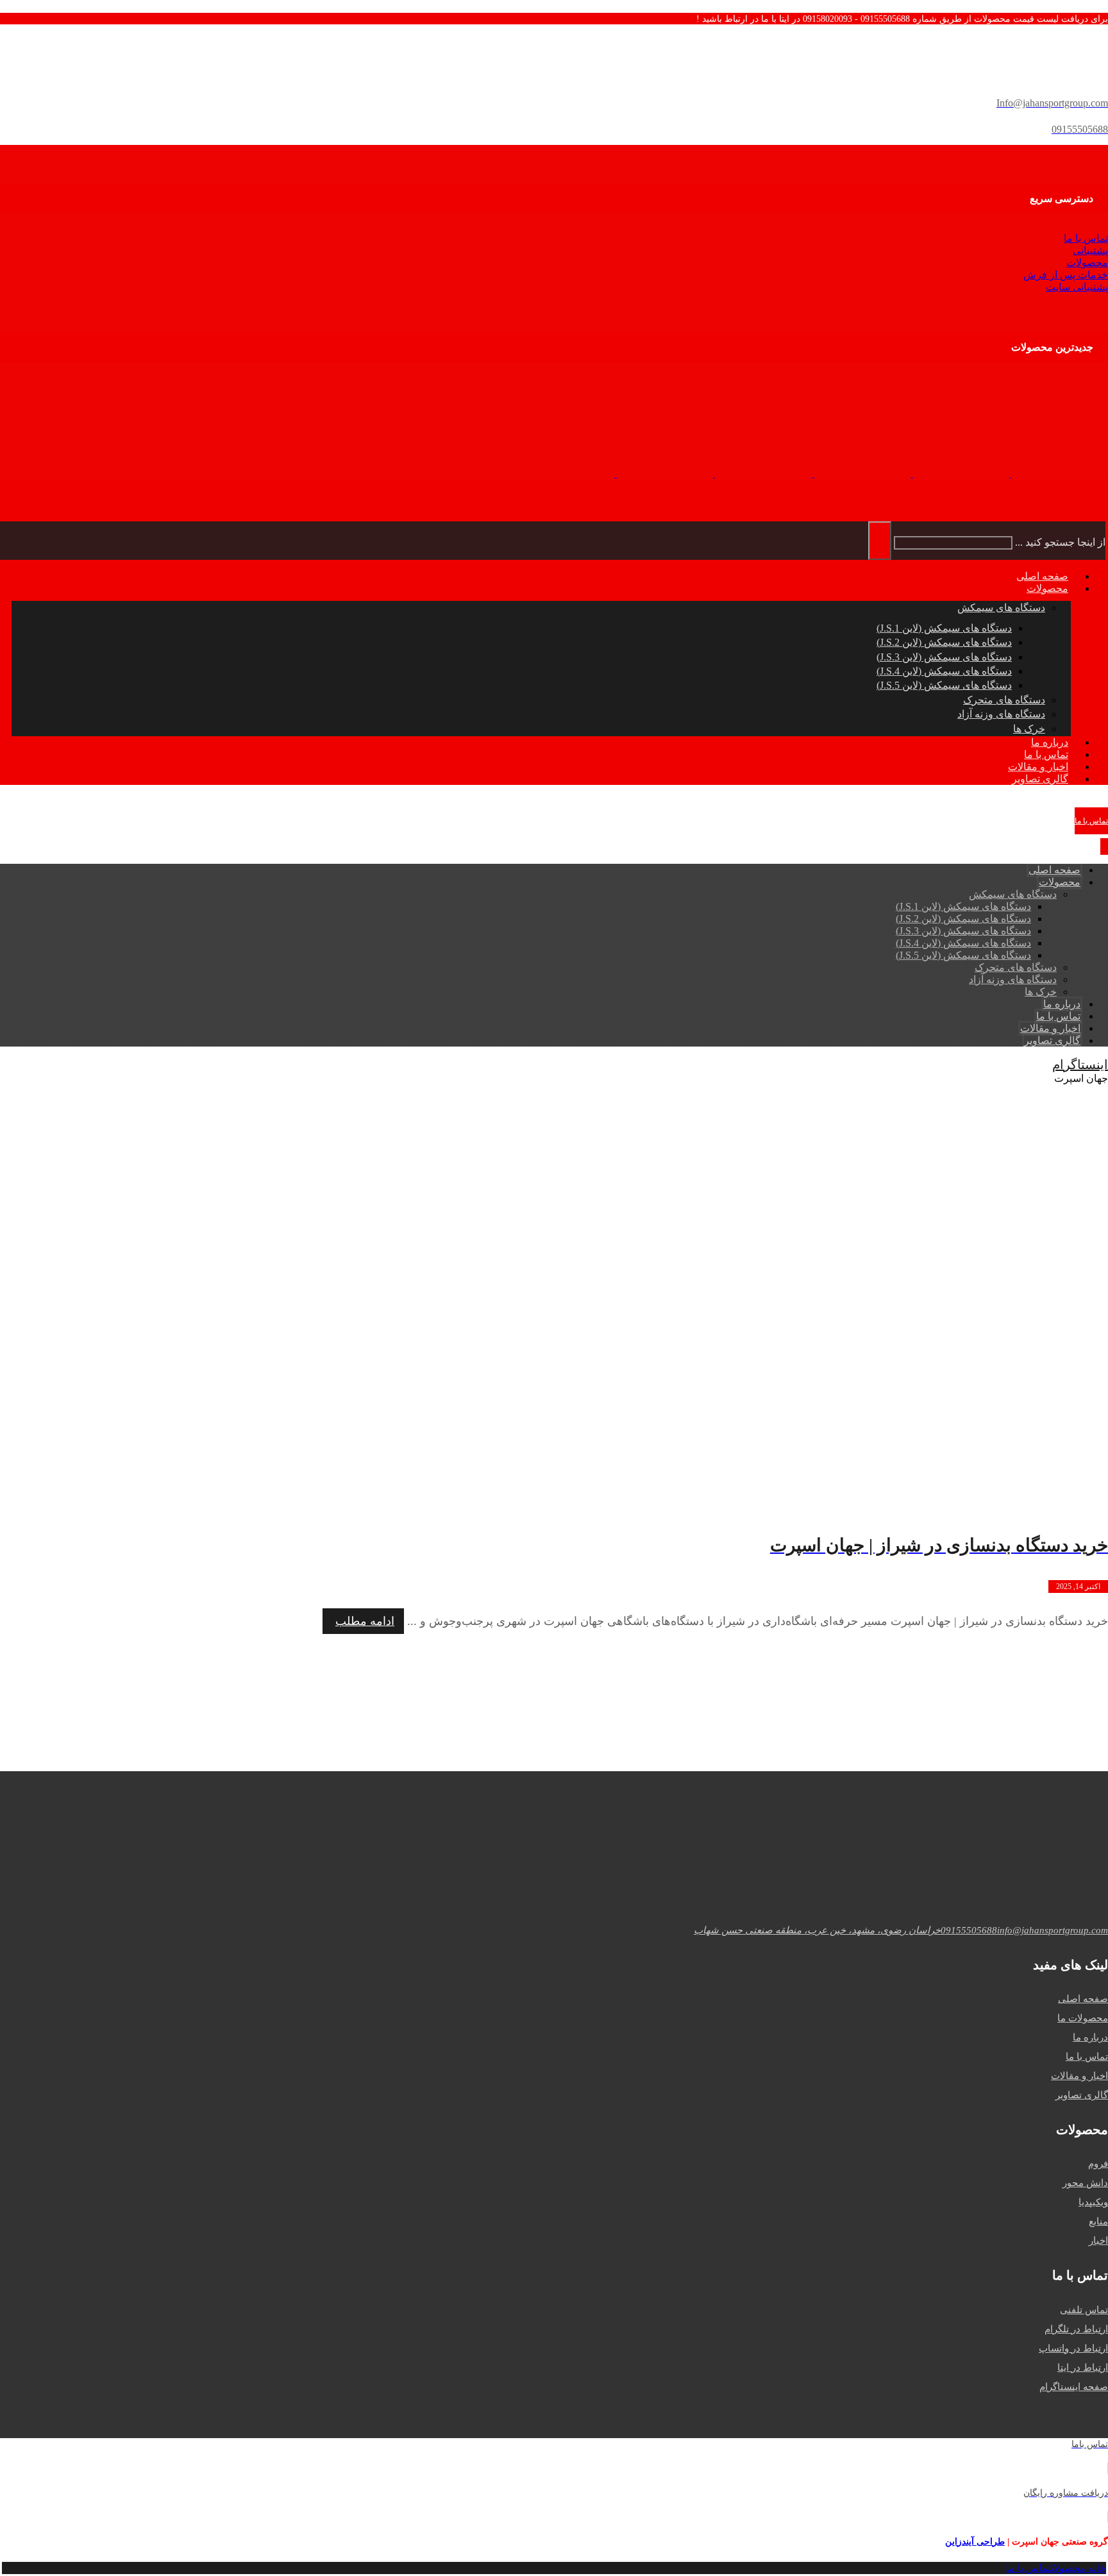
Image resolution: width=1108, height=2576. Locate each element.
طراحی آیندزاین (975, 2542)
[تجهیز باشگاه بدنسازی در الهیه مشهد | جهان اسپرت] (960, 474)
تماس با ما (1086, 238)
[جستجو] (880, 541)
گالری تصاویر (1082, 2095)
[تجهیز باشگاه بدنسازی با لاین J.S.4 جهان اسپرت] (566, 474)
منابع (1098, 2221)
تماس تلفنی (1084, 2310)
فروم (1098, 2164)
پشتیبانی (1090, 250)
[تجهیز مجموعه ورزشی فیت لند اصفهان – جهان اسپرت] (664, 474)
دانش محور (1085, 2183)
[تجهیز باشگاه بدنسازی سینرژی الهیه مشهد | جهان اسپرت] (1059, 474)
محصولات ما (1083, 2018)
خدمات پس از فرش (1066, 275)
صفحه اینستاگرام (1074, 2387)
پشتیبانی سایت (1077, 287)
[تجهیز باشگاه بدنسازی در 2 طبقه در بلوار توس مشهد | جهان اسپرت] (861, 474)
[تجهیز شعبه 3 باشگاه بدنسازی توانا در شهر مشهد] (762, 474)
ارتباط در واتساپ (1073, 2348)
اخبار (1098, 2241)
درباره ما (1090, 2037)
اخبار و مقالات (1079, 2076)
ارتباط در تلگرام (1076, 2329)
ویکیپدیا (1093, 2202)
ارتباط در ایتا (1083, 2368)
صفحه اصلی (1083, 1999)
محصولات (1087, 263)
